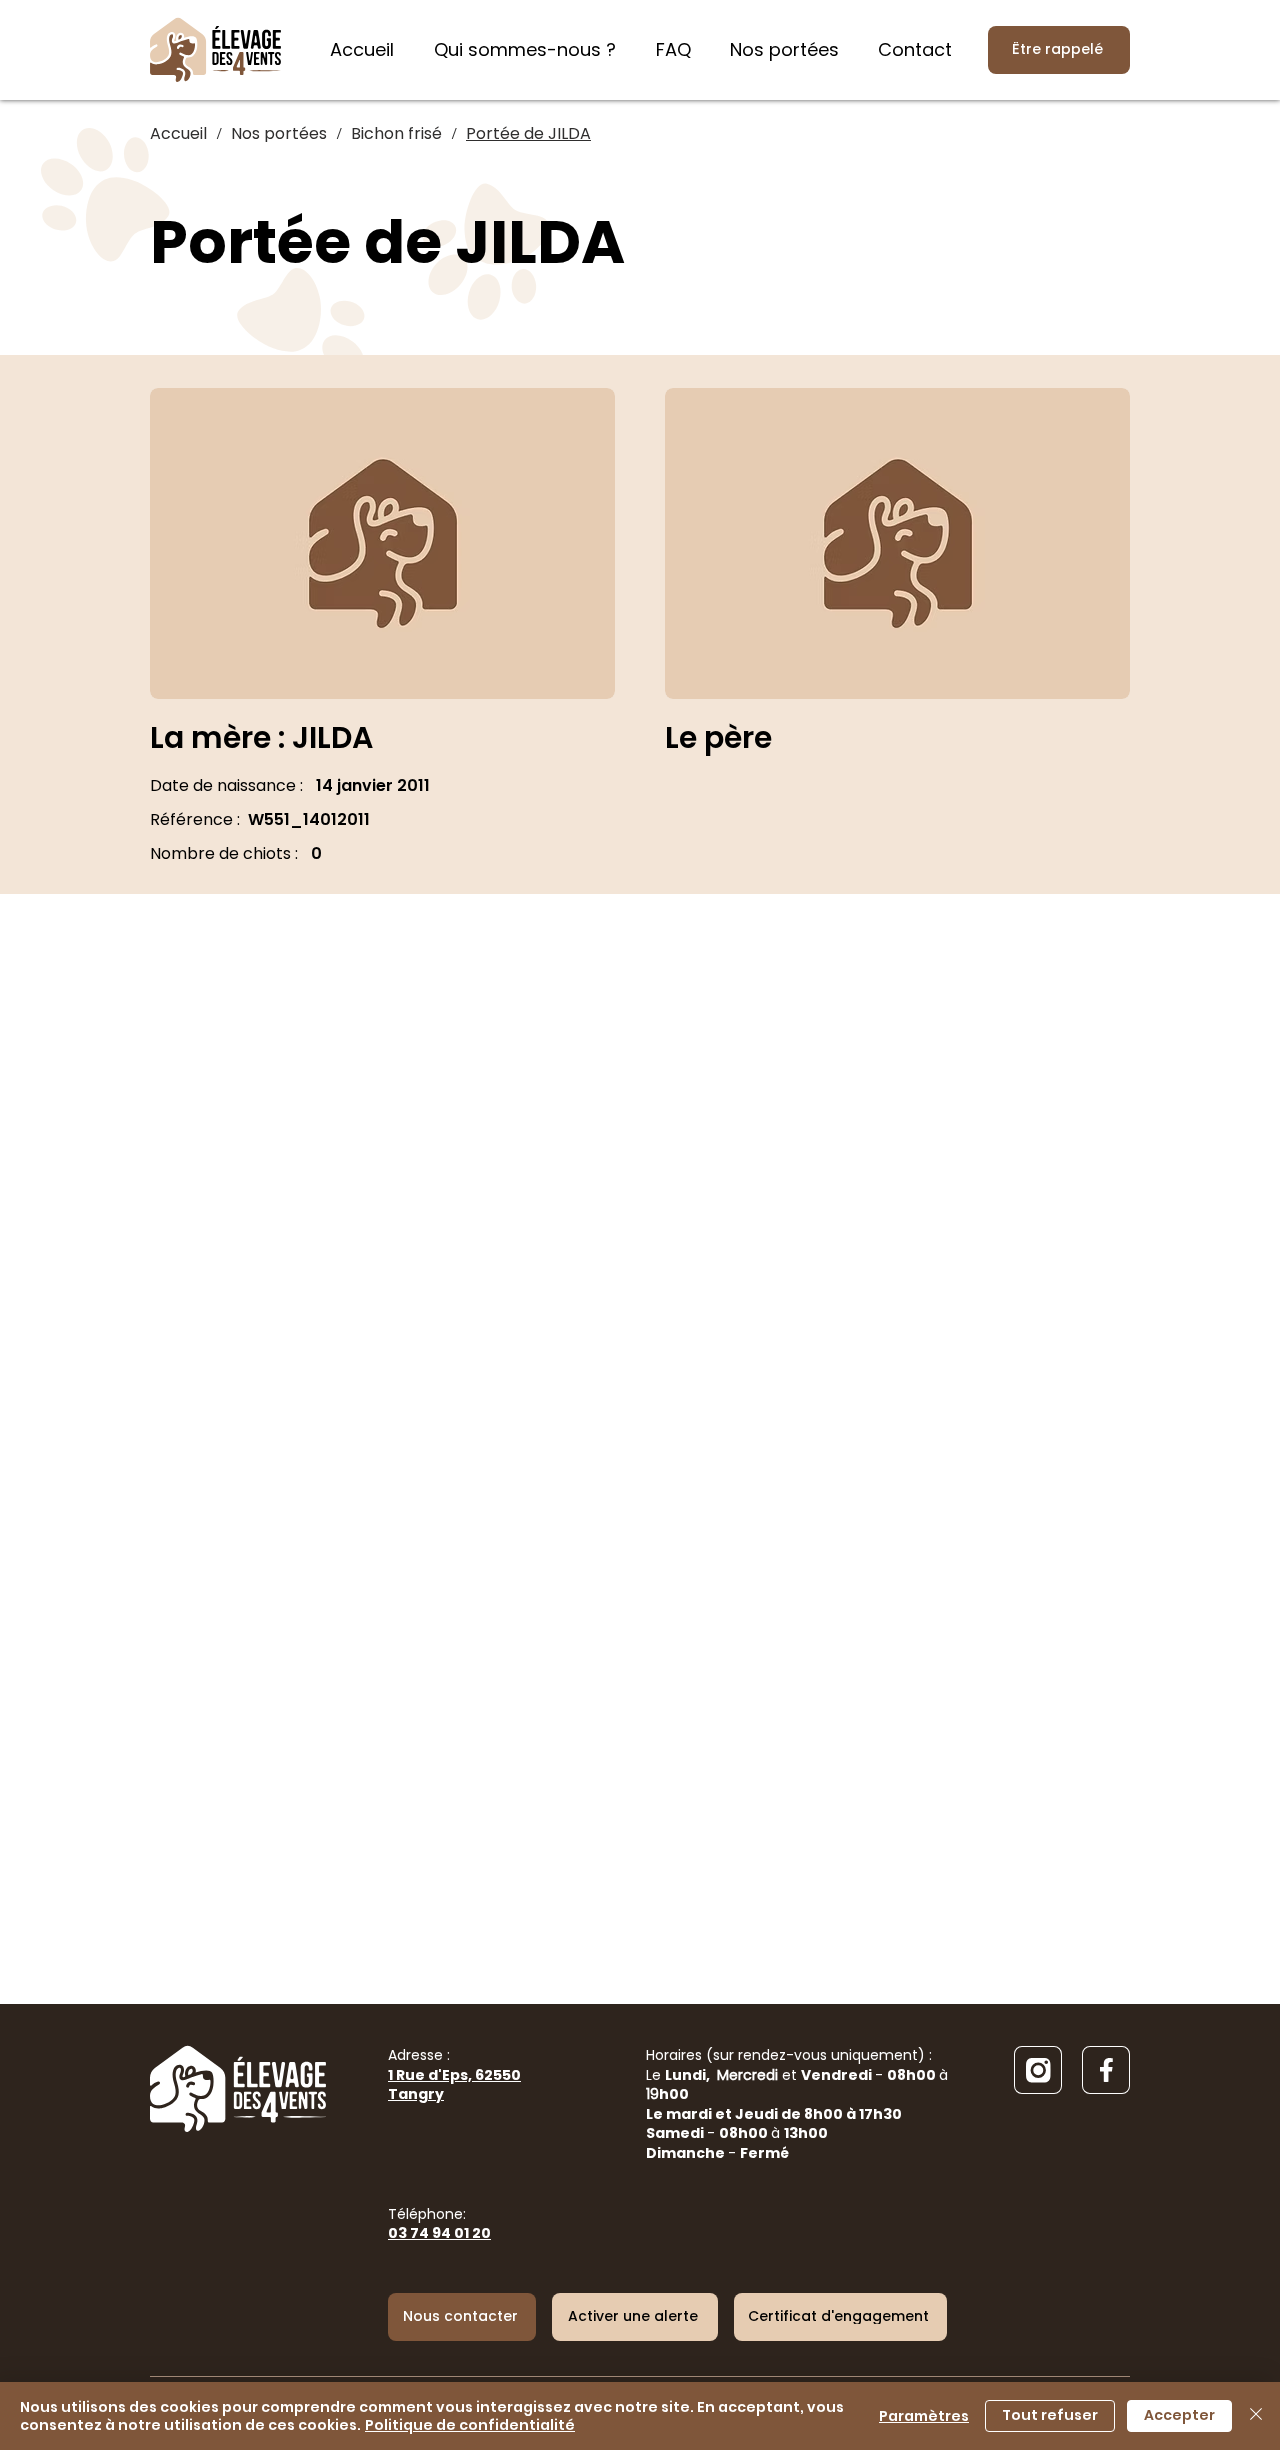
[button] (635, 2317)
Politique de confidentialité (470, 2425)
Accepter (1179, 2415)
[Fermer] (1256, 2416)
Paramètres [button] (924, 2416)
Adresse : (454, 2074)
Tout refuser (1050, 2415)
